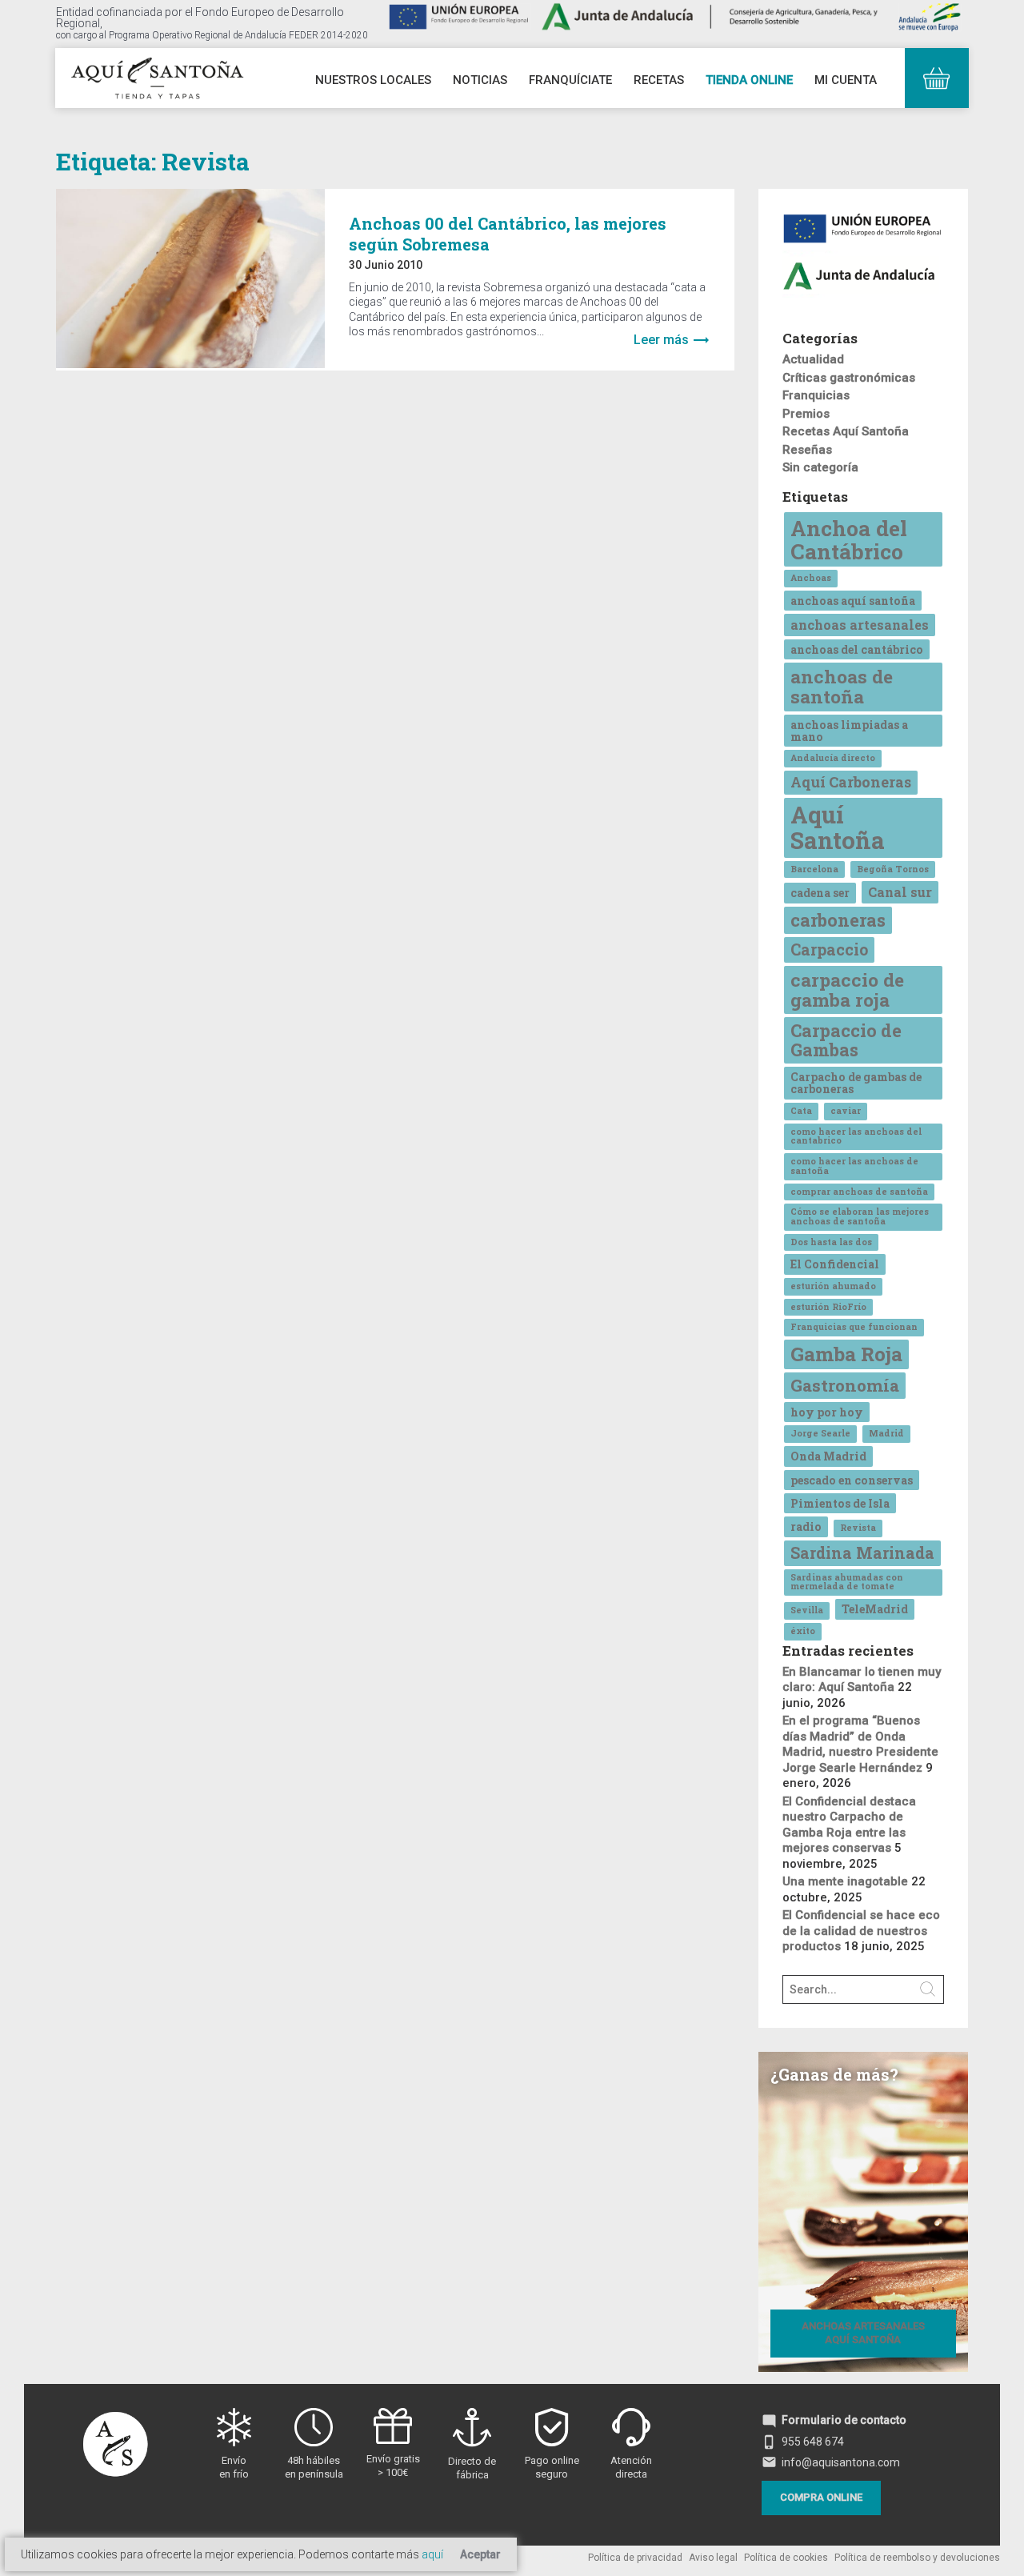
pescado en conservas (852, 1480)
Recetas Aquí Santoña (846, 431)
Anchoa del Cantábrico (849, 539)
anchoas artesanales (860, 625)
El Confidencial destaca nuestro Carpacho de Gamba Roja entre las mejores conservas (849, 1825)
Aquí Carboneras (851, 782)
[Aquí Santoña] (157, 76)
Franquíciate (570, 80)
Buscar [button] (928, 1989)
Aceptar (480, 2554)
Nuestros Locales (373, 80)
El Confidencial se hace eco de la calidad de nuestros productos (861, 1931)
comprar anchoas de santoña (859, 1192)
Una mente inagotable (845, 1881)
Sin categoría (820, 467)
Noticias (480, 80)
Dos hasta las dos (831, 1242)
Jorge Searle (820, 1433)
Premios (806, 414)
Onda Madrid (828, 1456)
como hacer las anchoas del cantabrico (856, 1136)
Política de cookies (786, 2558)
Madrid (886, 1433)
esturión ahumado (833, 1286)
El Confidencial (835, 1264)
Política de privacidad (635, 2558)
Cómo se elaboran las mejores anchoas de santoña (860, 1216)
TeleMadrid (875, 1609)
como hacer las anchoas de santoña (854, 1166)
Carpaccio (829, 949)
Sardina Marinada (862, 1552)
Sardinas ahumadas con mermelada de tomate (847, 1582)
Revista (858, 1528)
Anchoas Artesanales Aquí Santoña (863, 2333)
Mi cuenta (846, 80)
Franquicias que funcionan (854, 1327)
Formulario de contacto (834, 2420)
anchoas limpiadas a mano (849, 731)
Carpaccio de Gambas (846, 1040)
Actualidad (813, 359)
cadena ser (820, 893)
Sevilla (807, 1610)
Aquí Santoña (838, 827)
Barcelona (814, 869)
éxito (803, 1631)
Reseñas (807, 450)
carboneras (838, 920)
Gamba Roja (846, 1354)
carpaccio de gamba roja (847, 990)
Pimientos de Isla (840, 1503)
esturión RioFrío (828, 1307)
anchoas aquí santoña (853, 601)
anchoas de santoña (842, 686)
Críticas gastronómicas (849, 378)
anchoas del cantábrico (857, 649)
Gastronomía (845, 1385)
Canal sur (900, 892)
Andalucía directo (833, 758)
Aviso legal (713, 2558)
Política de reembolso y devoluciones (917, 2558)
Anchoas (811, 578)
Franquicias (816, 395)
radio (806, 1526)
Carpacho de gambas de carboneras (856, 1083)
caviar (846, 1111)
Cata (801, 1111)
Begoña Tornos (893, 869)
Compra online (821, 2497)
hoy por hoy (827, 1412)
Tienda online (749, 80)
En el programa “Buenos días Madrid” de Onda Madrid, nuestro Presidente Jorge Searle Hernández (860, 1744)
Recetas (659, 80)
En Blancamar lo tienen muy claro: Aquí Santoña (862, 1680)
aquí (432, 2554)
